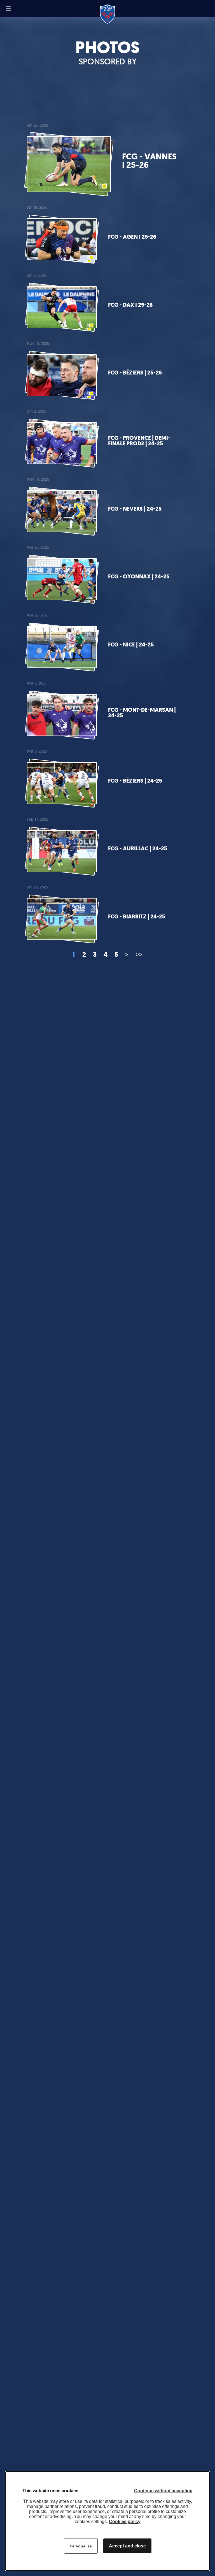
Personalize (81, 2546)
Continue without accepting (163, 2491)
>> (139, 954)
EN (26, 9)
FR (19, 8)
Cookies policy (125, 2522)
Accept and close (127, 2546)
